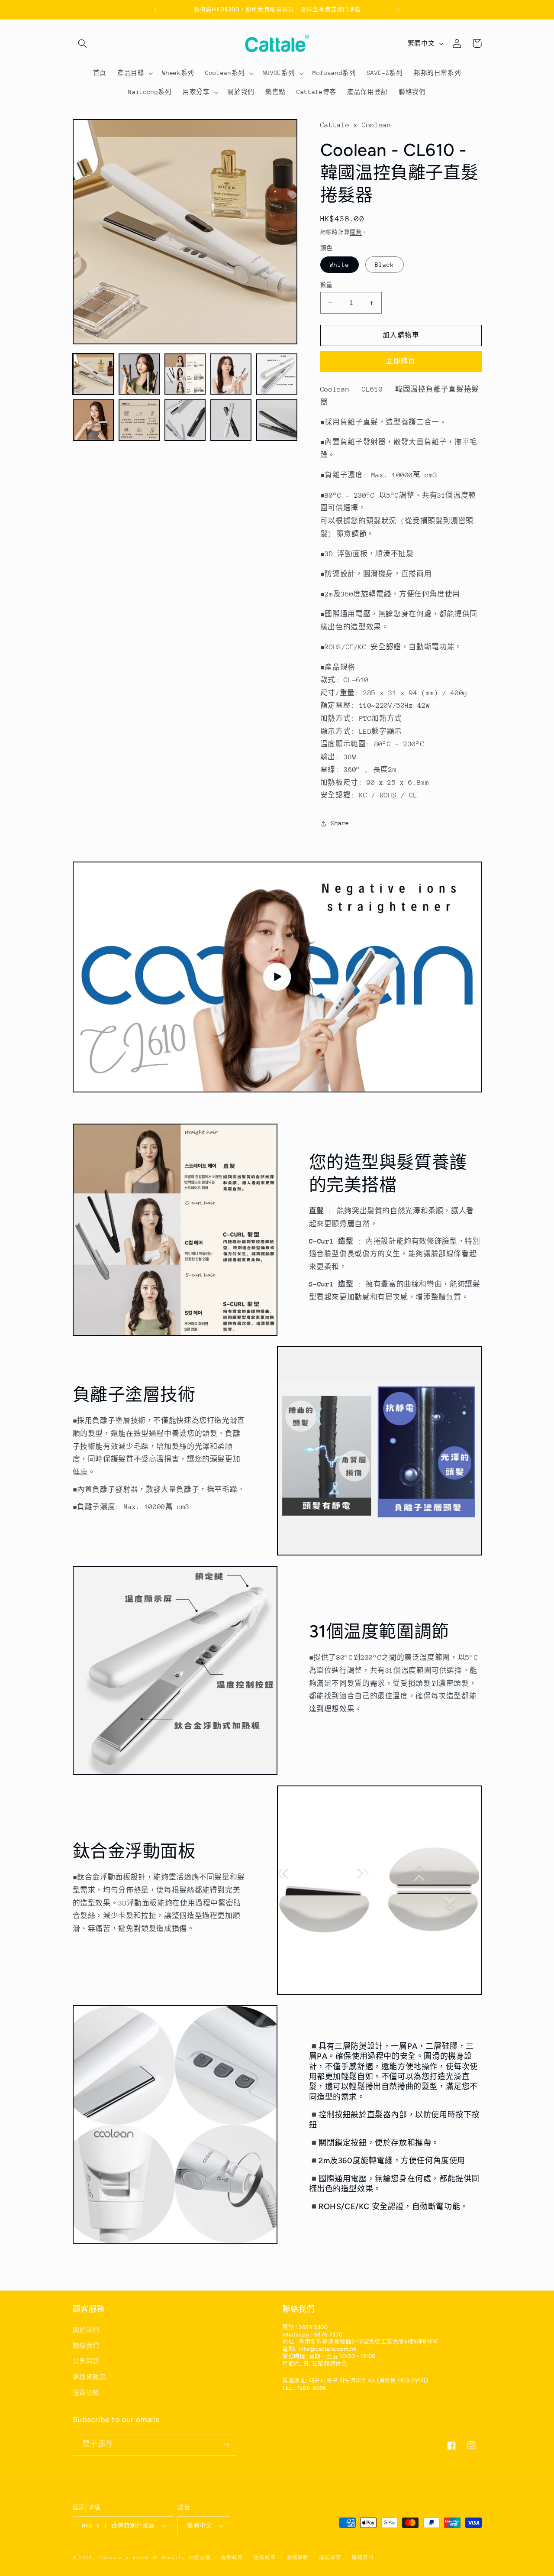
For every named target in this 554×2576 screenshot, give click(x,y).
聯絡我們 (86, 2346)
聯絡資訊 (363, 2558)
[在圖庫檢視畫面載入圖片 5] (277, 374)
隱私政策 (265, 2558)
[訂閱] (225, 2445)
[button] (83, 43)
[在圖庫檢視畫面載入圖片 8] (185, 420)
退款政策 (232, 2558)
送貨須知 (86, 2393)
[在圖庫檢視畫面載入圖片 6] (93, 420)
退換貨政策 (90, 2377)
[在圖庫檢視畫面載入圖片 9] (231, 420)
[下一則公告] (398, 10)
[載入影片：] (277, 977)
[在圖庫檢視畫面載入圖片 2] (139, 374)
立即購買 (401, 361)
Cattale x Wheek (124, 2558)
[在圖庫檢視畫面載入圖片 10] (277, 420)
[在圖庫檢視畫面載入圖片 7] (139, 420)
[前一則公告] (156, 10)
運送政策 (330, 2558)
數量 (327, 285)
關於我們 (86, 2330)
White (340, 265)
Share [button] (340, 823)
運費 (356, 232)
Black (385, 265)
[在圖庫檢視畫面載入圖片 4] (231, 374)
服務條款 (298, 2558)
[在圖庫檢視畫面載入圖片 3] (185, 374)
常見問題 (86, 2361)
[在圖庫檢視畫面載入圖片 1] (93, 374)
